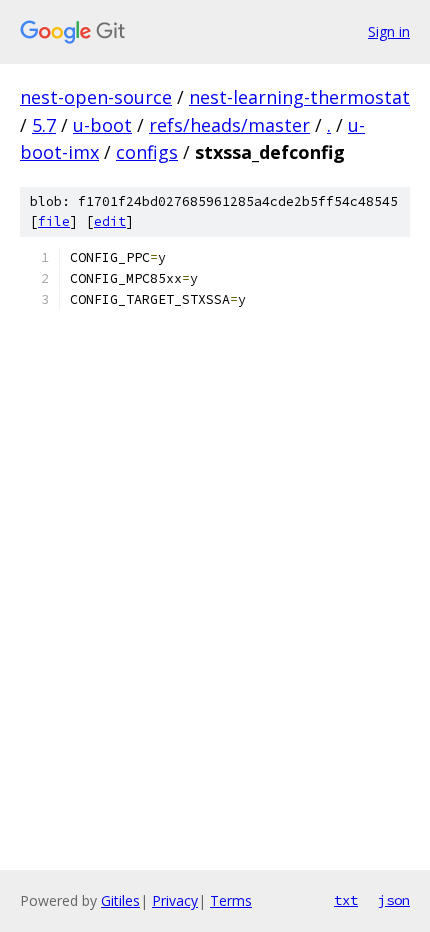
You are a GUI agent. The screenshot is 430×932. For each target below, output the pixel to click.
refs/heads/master (229, 125)
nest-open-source (96, 97)
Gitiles (120, 900)
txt (346, 900)
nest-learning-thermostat (299, 97)
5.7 (44, 125)
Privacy (175, 900)
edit (110, 221)
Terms (231, 900)
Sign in (389, 31)
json (394, 900)
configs (147, 152)
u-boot (102, 125)
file (54, 221)
